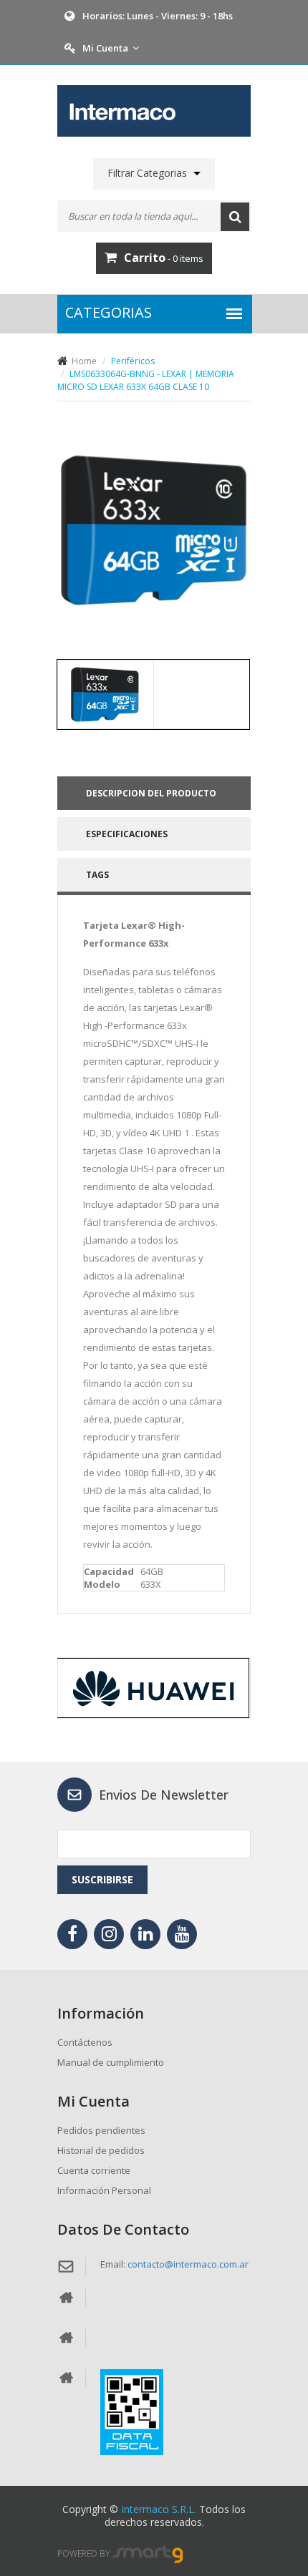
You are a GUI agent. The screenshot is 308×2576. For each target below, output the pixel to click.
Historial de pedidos (101, 2150)
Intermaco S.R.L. (159, 2509)
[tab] (105, 694)
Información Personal (104, 2190)
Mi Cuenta (105, 48)
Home (84, 361)
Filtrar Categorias (147, 173)
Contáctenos (85, 2042)
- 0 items (164, 258)
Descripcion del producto (151, 793)
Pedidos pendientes (101, 2130)
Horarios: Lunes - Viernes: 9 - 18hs (158, 16)
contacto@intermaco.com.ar (188, 2264)
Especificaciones (127, 834)
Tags (97, 875)
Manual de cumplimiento (111, 2062)
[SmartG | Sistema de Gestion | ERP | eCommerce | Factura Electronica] (148, 2553)
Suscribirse (102, 1879)
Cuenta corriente (94, 2170)
